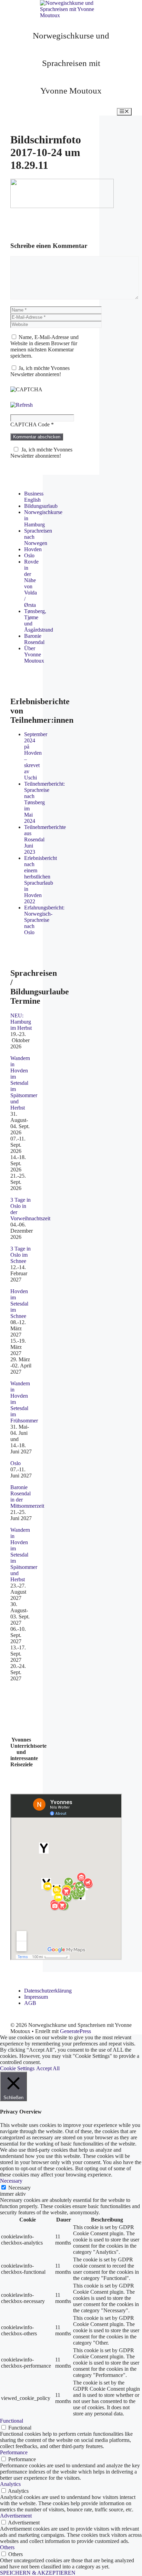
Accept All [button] (48, 2068)
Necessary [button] (11, 2181)
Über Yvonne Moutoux (34, 654)
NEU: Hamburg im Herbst (21, 1022)
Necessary (19, 2188)
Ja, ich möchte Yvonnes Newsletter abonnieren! (40, 371)
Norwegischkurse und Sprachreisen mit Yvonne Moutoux (71, 63)
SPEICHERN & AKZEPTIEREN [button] (38, 2573)
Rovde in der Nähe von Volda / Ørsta (31, 583)
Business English (34, 497)
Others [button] (7, 2547)
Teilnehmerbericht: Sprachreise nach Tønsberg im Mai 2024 (44, 802)
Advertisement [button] (16, 2516)
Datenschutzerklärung (48, 1991)
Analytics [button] (10, 2484)
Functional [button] (12, 2421)
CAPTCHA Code (30, 424)
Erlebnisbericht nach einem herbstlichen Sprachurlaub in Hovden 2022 (40, 880)
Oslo (29, 555)
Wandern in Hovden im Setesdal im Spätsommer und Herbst (24, 1083)
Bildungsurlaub (41, 506)
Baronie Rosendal (34, 639)
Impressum (36, 1997)
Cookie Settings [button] (17, 2068)
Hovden (33, 549)
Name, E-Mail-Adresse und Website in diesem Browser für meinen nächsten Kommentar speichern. (44, 346)
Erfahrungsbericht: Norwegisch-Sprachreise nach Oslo (44, 920)
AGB (30, 2003)
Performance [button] (14, 2452)
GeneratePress (75, 2031)
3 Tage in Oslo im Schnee (21, 1255)
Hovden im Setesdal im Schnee (19, 1304)
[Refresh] (22, 405)
